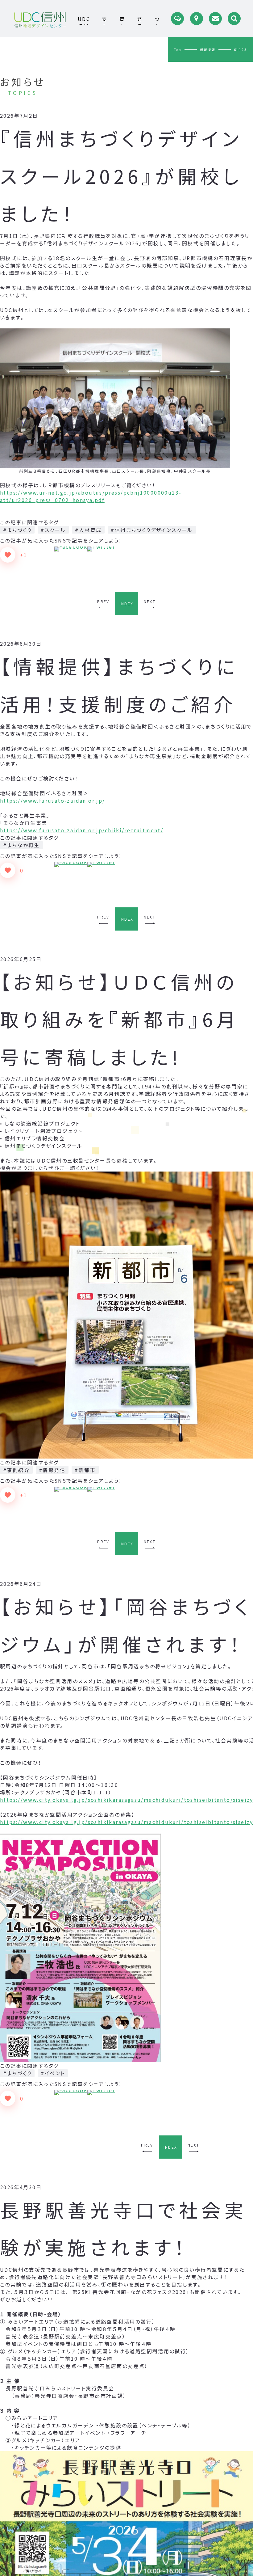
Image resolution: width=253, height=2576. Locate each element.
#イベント (53, 2073)
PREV (103, 601)
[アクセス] (197, 19)
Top (178, 50)
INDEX (127, 604)
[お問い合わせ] (215, 19)
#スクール (53, 530)
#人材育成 (88, 530)
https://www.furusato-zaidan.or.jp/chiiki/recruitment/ (82, 830)
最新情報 (208, 50)
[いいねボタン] (8, 555)
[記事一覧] (177, 19)
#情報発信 (52, 1470)
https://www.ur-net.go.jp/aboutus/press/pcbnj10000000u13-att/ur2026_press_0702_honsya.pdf (91, 496)
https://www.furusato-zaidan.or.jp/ (53, 800)
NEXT (150, 601)
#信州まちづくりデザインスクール (152, 530)
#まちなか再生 (21, 845)
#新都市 (85, 1470)
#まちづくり (17, 530)
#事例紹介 (16, 1470)
